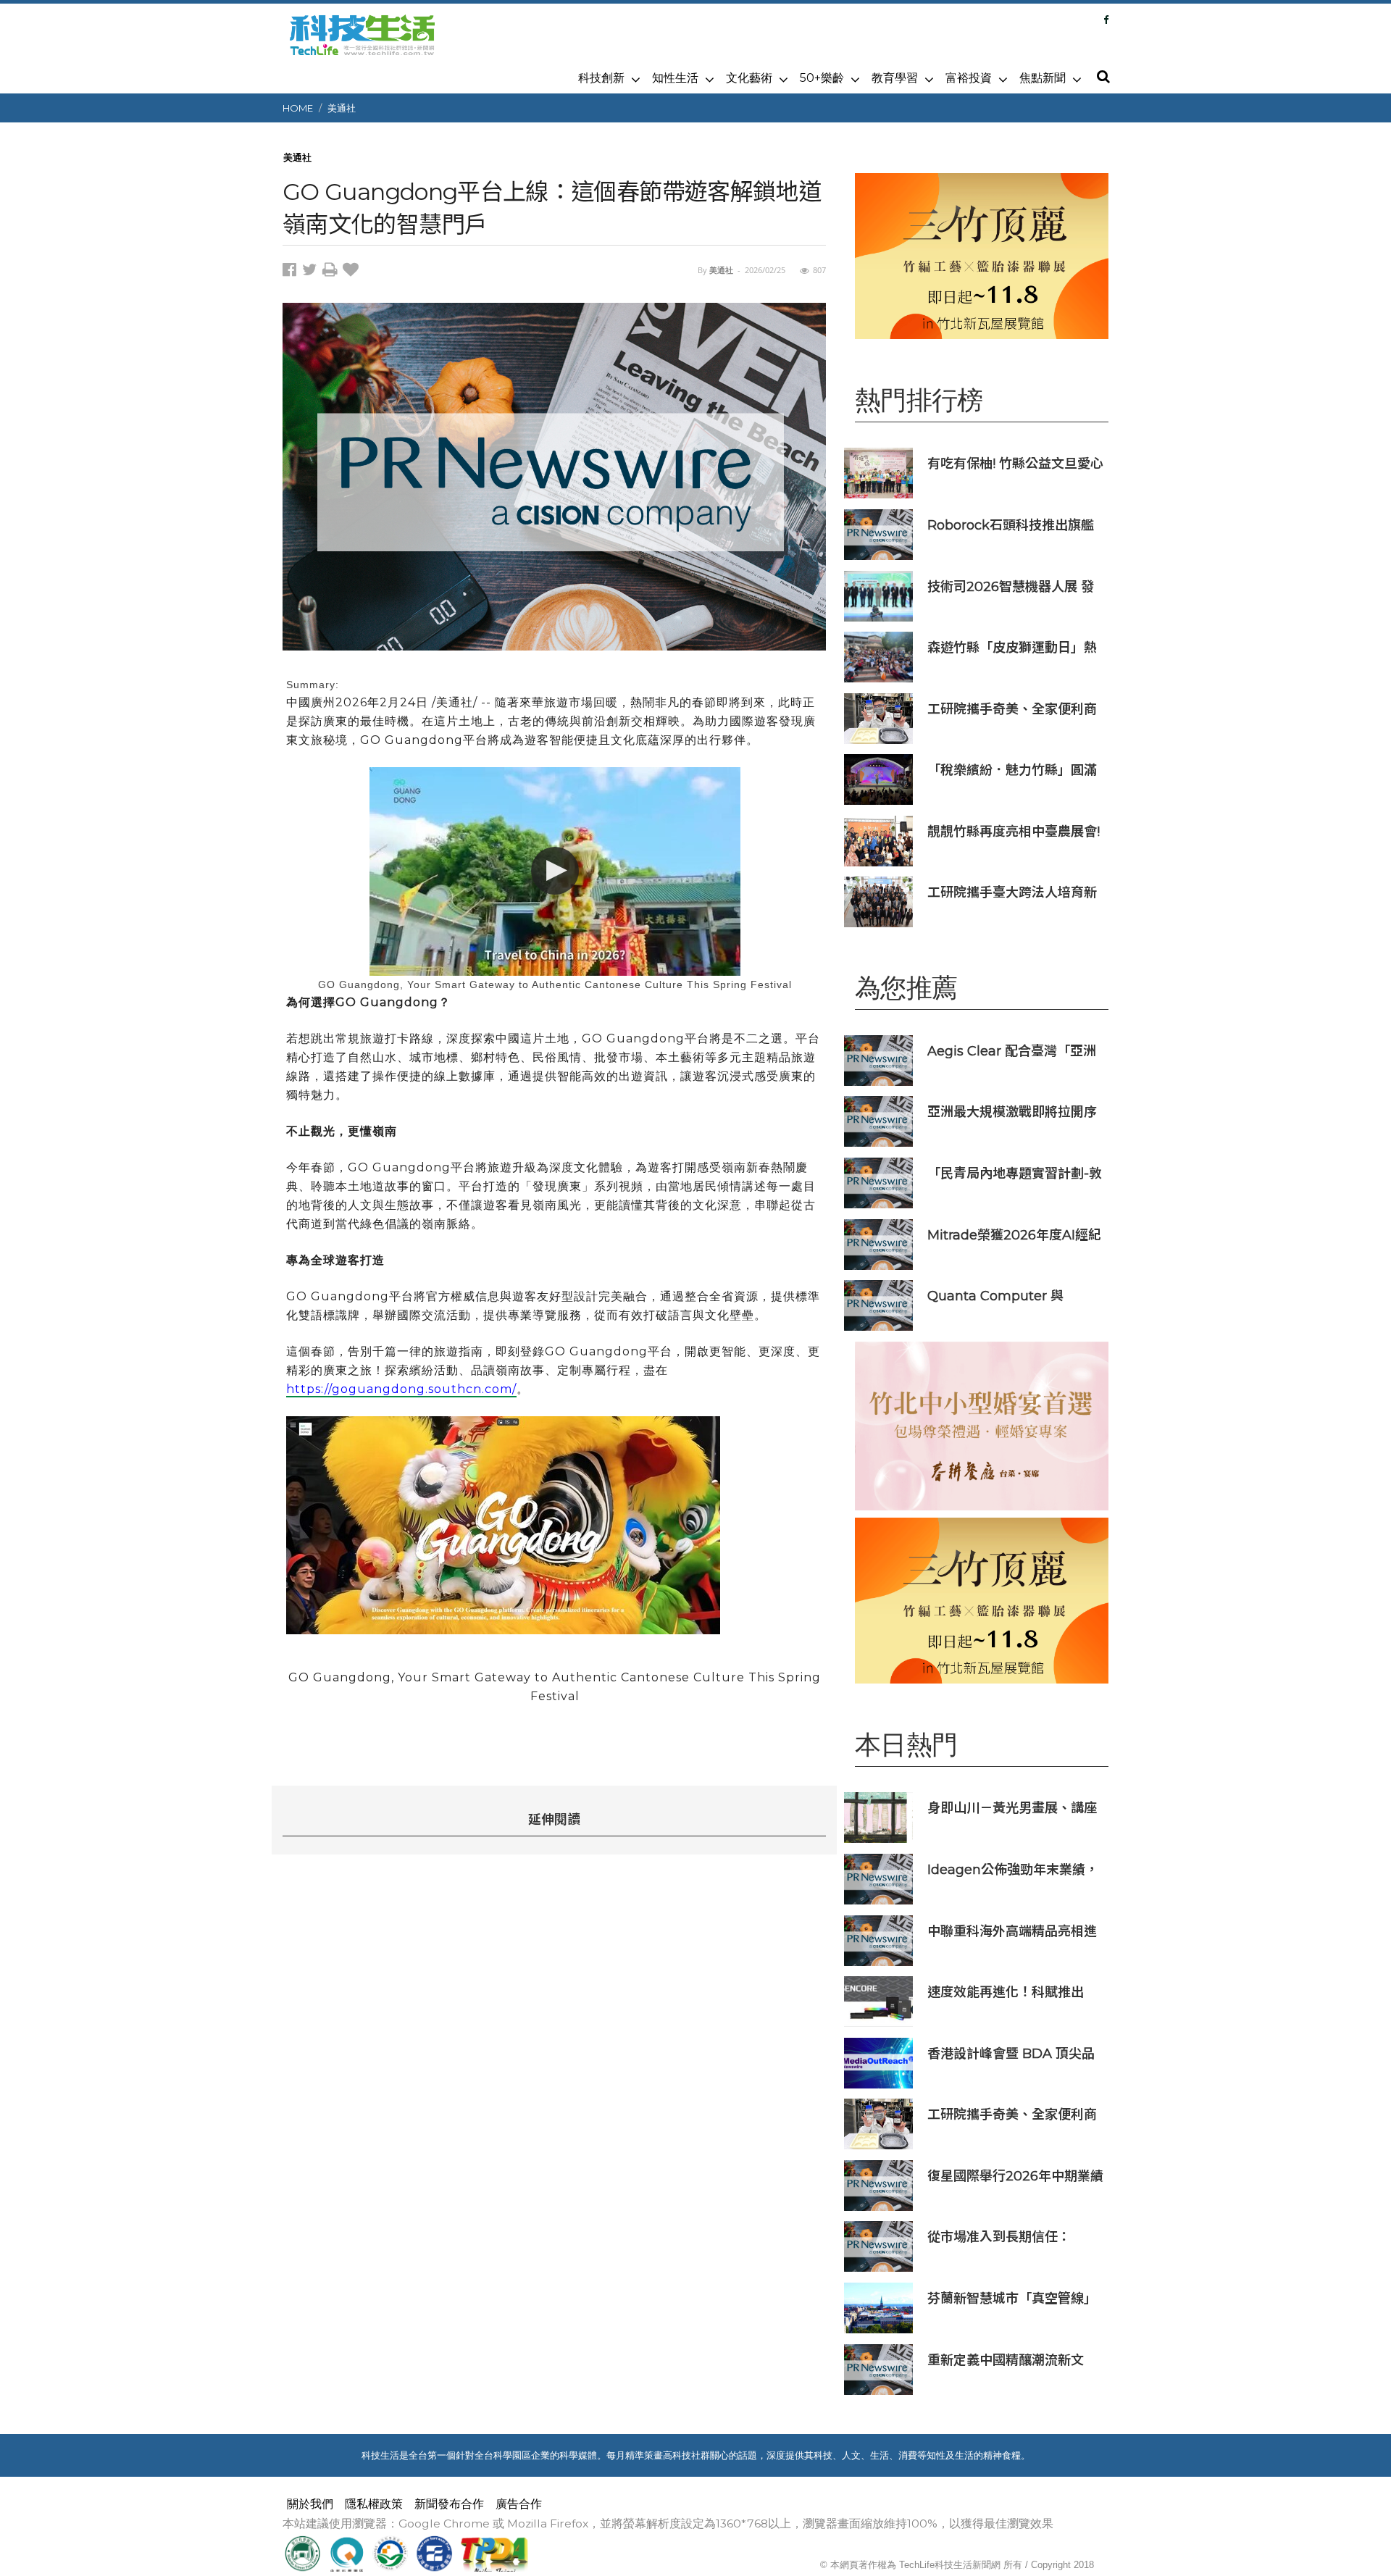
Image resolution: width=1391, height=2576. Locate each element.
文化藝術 (749, 78)
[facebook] (292, 272)
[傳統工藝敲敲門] (982, 256)
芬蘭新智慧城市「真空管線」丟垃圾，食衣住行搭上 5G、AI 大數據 (1016, 2298)
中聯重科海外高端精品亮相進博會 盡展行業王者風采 (1012, 1931)
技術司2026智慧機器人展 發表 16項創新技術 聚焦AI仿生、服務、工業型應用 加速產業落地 (1015, 586)
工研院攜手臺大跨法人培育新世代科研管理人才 (1012, 892)
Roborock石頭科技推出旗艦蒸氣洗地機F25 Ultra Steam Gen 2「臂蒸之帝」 (1012, 525)
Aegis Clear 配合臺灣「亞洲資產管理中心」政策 (1012, 1051)
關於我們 (310, 2504)
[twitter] (312, 272)
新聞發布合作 (449, 2504)
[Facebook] (1106, 20)
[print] (333, 272)
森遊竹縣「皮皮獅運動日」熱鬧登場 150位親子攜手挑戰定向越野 (1012, 647)
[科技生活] (362, 43)
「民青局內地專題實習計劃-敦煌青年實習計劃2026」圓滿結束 (1015, 1173)
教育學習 (895, 78)
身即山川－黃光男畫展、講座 (1012, 1808)
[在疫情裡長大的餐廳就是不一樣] (982, 1426)
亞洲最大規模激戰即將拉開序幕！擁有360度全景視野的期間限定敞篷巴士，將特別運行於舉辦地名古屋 (1012, 1112)
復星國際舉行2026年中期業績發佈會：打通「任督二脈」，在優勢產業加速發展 (1015, 2176)
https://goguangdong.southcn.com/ (401, 1389)
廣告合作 (519, 2504)
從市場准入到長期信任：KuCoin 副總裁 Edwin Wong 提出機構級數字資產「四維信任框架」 (1007, 2237)
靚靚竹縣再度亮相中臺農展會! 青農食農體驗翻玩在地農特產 (1014, 831)
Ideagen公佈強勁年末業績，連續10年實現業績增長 (1013, 1869)
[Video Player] (555, 871)
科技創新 (601, 78)
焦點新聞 (1043, 78)
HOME (298, 108)
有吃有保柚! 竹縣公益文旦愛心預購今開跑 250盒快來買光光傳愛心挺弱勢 (1015, 463)
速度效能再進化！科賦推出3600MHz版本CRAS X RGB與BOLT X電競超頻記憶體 (1012, 1992)
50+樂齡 (822, 78)
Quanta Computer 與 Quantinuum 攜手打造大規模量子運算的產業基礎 (1011, 1296)
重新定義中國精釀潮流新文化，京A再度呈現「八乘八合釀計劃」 (1010, 2360)
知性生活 (675, 78)
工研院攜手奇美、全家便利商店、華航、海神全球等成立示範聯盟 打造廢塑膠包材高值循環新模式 (1012, 709)
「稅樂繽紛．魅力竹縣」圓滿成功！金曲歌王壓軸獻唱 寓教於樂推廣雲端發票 (1014, 770)
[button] (1103, 78)
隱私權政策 (374, 2504)
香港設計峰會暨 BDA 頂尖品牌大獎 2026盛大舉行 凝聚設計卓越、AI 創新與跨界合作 (1012, 2053)
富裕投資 (969, 78)
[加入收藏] (352, 272)
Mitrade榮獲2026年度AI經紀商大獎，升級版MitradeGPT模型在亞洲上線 (1014, 1235)
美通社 (342, 108)
